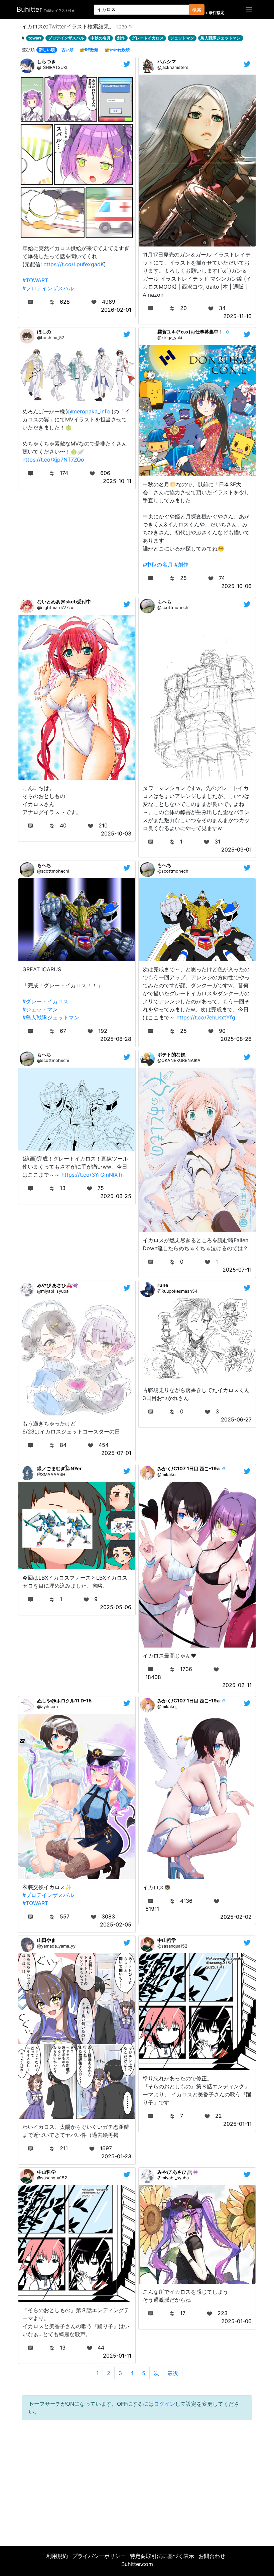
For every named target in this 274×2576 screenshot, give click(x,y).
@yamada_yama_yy (56, 1946)
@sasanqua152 (172, 1946)
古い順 (67, 50)
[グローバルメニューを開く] (249, 9)
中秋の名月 (101, 38)
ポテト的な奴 (171, 1054)
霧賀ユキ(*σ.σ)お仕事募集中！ (190, 332)
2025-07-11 (237, 1270)
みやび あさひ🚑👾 (58, 1285)
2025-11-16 (237, 316)
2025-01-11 (237, 2124)
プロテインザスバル (66, 38)
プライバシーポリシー (99, 2556)
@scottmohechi (173, 608)
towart (35, 38)
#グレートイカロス (45, 1001)
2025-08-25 (116, 1196)
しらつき (46, 61)
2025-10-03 (116, 833)
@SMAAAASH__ (53, 1474)
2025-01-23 (116, 2156)
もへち (164, 602)
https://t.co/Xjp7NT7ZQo (53, 460)
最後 (173, 2373)
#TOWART (35, 280)
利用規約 (57, 2556)
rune (163, 1285)
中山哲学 (167, 1940)
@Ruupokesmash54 (177, 1291)
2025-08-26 (236, 1039)
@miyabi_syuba (53, 1291)
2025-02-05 (116, 1924)
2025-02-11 (237, 1685)
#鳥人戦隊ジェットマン (51, 1017)
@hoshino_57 (51, 338)
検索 (197, 10)
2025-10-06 (236, 586)
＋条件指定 (215, 13)
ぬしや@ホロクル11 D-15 (64, 1701)
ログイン (164, 2404)
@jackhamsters (173, 67)
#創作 (181, 565)
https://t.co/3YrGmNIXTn (93, 1175)
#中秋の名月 (158, 565)
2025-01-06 (236, 2321)
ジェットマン (182, 38)
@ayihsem (47, 1707)
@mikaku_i (168, 1474)
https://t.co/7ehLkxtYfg (206, 1017)
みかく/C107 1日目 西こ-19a (188, 1468)
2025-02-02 (236, 1917)
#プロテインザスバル (48, 288)
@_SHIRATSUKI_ (53, 67)
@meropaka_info (89, 411)
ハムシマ (167, 61)
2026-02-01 (116, 310)
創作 (121, 38)
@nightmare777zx (55, 608)
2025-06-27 (236, 1419)
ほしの (44, 332)
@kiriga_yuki (170, 338)
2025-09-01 (236, 850)
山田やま (46, 1940)
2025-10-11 (117, 481)
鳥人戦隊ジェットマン (221, 38)
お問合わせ (212, 2556)
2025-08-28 (116, 1039)
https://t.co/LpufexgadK (74, 264)
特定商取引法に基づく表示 (162, 2556)
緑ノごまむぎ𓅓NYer (59, 1468)
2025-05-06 (116, 1607)
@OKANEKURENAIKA (179, 1060)
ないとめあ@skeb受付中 (64, 602)
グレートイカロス (148, 38)
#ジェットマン (40, 1009)
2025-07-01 (116, 1453)
